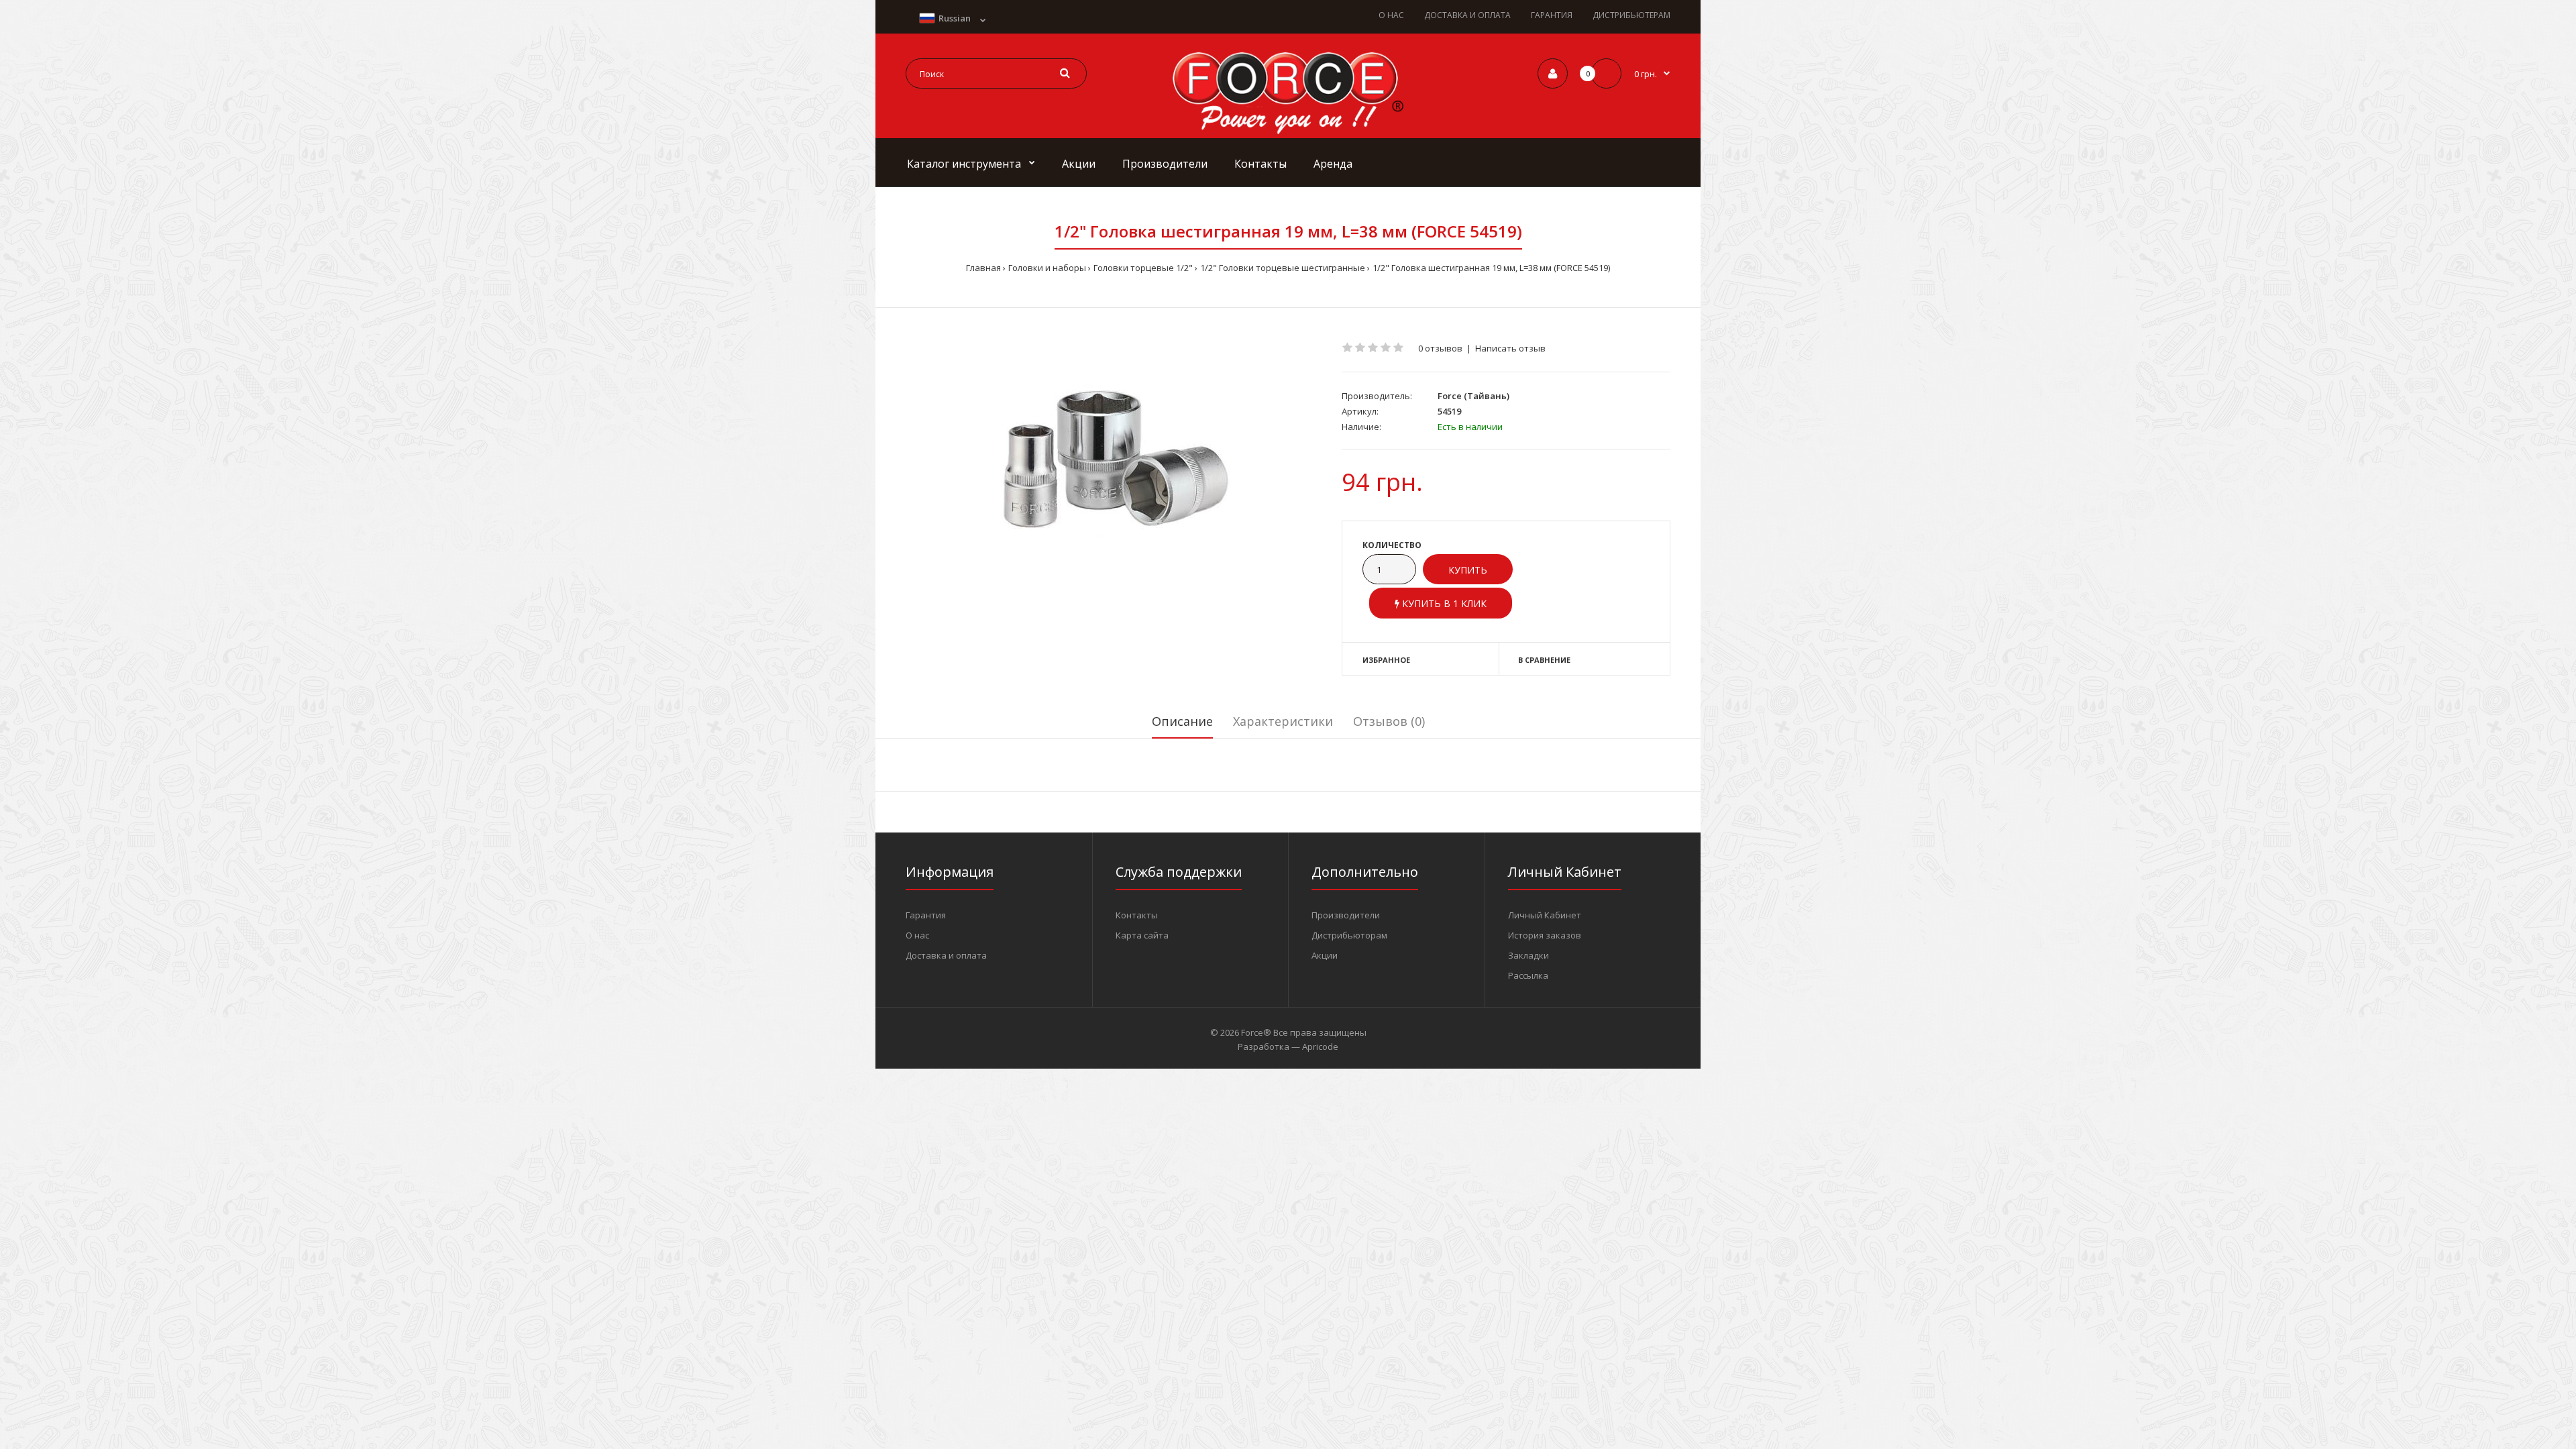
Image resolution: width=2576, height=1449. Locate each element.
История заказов (1545, 935)
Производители (1346, 915)
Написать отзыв (1510, 348)
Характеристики (1283, 721)
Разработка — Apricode (1288, 1046)
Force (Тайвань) (1473, 396)
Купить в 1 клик (1443, 603)
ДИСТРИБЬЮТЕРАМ (1631, 15)
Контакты (1137, 915)
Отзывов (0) (1389, 721)
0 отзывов (1440, 348)
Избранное (1386, 660)
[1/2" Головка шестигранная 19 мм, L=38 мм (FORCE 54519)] (1114, 459)
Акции (1325, 955)
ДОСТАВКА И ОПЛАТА (1467, 15)
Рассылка (1528, 975)
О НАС (1391, 15)
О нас (917, 935)
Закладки (1528, 955)
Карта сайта (1142, 935)
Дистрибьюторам (1349, 935)
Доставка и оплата (946, 955)
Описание (1182, 721)
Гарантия (926, 915)
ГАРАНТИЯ (1552, 15)
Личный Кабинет (1545, 915)
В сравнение (1544, 660)
